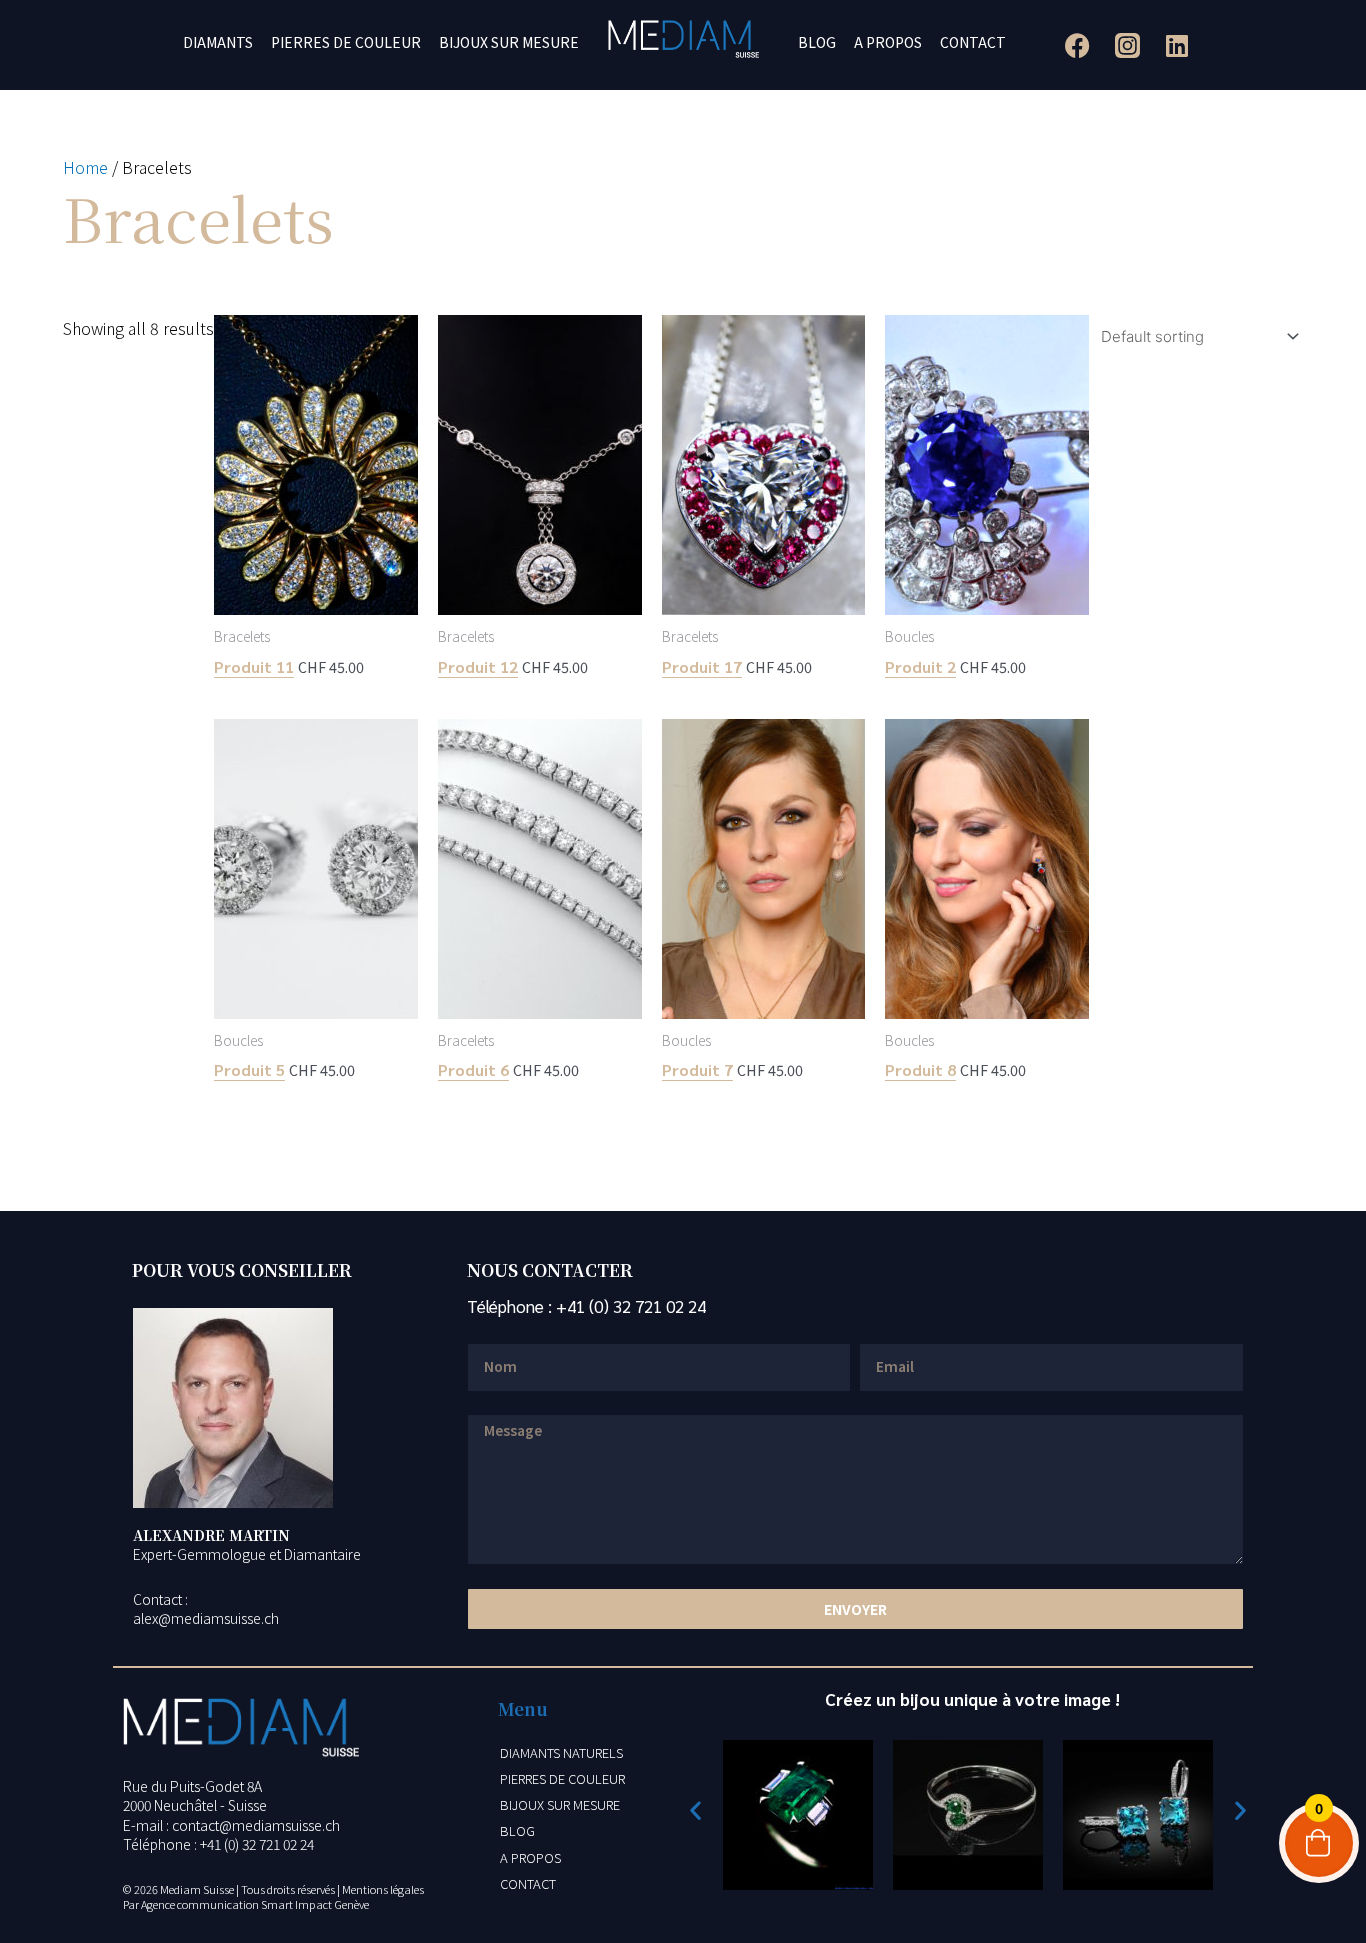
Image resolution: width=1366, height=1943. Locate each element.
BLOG (817, 42)
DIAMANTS (218, 42)
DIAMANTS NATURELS (561, 1752)
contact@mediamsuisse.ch (256, 1825)
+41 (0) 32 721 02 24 (631, 1306)
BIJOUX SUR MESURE (509, 42)
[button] (695, 1809)
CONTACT (973, 42)
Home (85, 167)
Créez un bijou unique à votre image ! (972, 1699)
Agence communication (200, 1904)
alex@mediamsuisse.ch (206, 1618)
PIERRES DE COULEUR (346, 42)
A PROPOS (888, 42)
